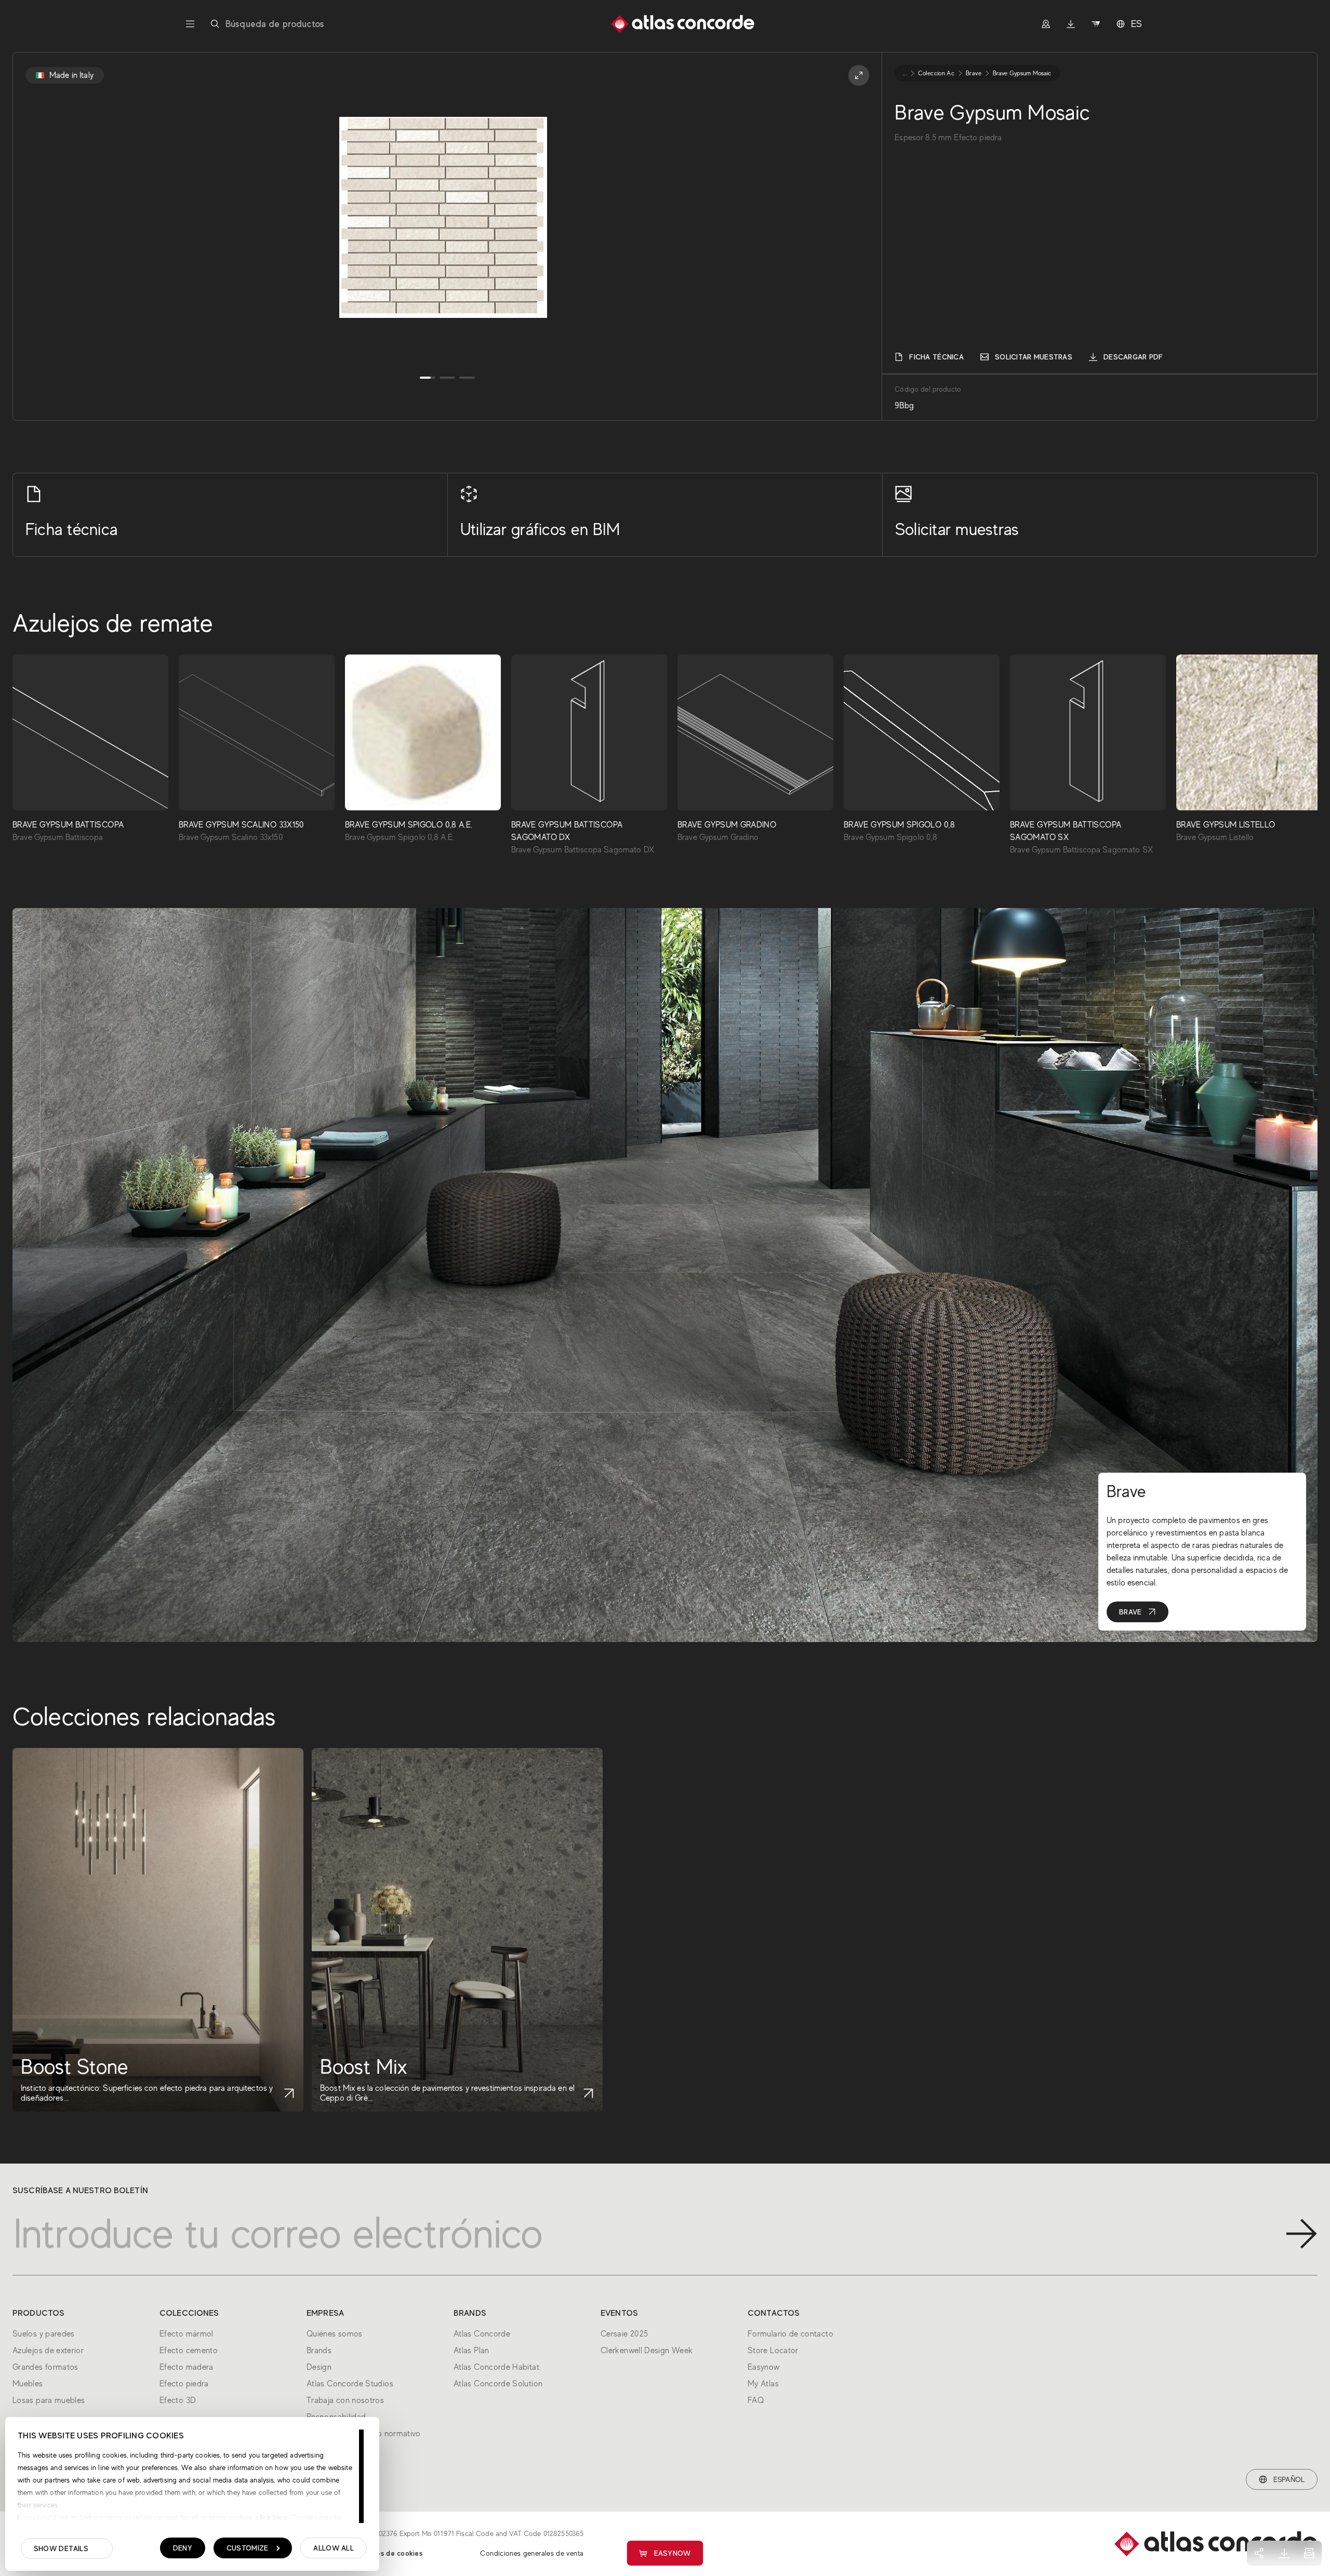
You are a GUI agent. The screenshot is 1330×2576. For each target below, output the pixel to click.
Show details (61, 2548)
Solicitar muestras (1034, 357)
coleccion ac (936, 73)
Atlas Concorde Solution (498, 2384)
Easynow (673, 2553)
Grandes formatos (45, 2367)
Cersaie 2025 (624, 2334)
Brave (1130, 1612)
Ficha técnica (936, 357)
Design (319, 2367)
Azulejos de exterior (48, 2351)
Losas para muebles (49, 2400)
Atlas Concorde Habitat (496, 2367)
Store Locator (773, 2351)
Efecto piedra (184, 2384)
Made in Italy (71, 75)
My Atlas (763, 2384)
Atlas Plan (471, 2351)
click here (270, 2517)
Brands (319, 2351)
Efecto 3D (178, 2400)
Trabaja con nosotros (345, 2400)
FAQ (756, 2400)
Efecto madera (187, 2367)
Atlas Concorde (482, 2334)
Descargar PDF (1133, 357)
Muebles (28, 2384)
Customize (248, 2548)
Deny (183, 2548)
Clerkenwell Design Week (647, 2351)
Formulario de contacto (790, 2334)
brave (974, 73)
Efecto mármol (187, 2334)
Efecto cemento (189, 2351)
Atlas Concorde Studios (350, 2384)
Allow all (334, 2548)
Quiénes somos (335, 2334)
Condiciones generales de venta (532, 2553)
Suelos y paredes (44, 2334)
